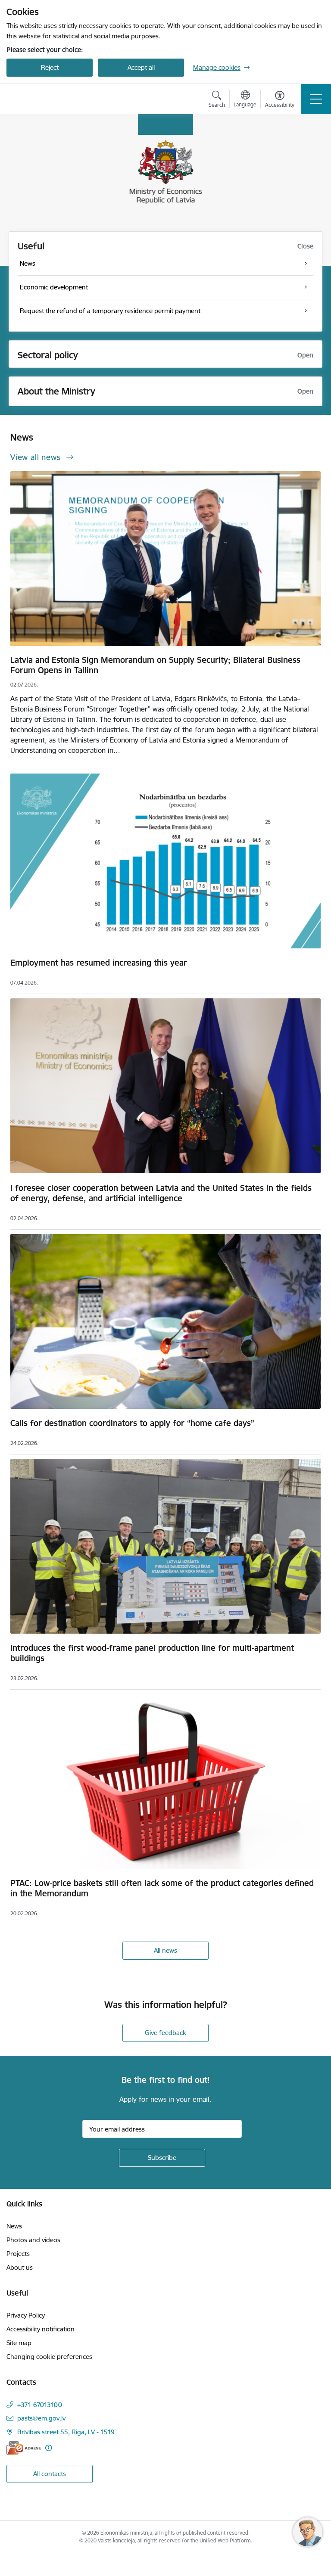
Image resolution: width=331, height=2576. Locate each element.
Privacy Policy (26, 2315)
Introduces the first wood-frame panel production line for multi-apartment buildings (152, 1653)
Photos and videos (33, 2240)
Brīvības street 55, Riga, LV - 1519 (66, 2432)
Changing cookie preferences (49, 2357)
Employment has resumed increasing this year (99, 963)
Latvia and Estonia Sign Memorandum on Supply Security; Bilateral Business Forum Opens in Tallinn (155, 665)
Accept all (141, 67)
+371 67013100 (40, 2405)
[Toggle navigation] (316, 99)
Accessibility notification (41, 2329)
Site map (19, 2343)
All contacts (50, 2474)
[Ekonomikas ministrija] (57, 99)
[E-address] (24, 2448)
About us (20, 2267)
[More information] (48, 2448)
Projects (18, 2254)
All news (165, 1950)
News (14, 2226)
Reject (50, 67)
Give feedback (165, 2033)
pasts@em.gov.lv (41, 2418)
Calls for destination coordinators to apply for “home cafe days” (132, 1423)
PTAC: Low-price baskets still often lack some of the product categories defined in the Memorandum (162, 1888)
